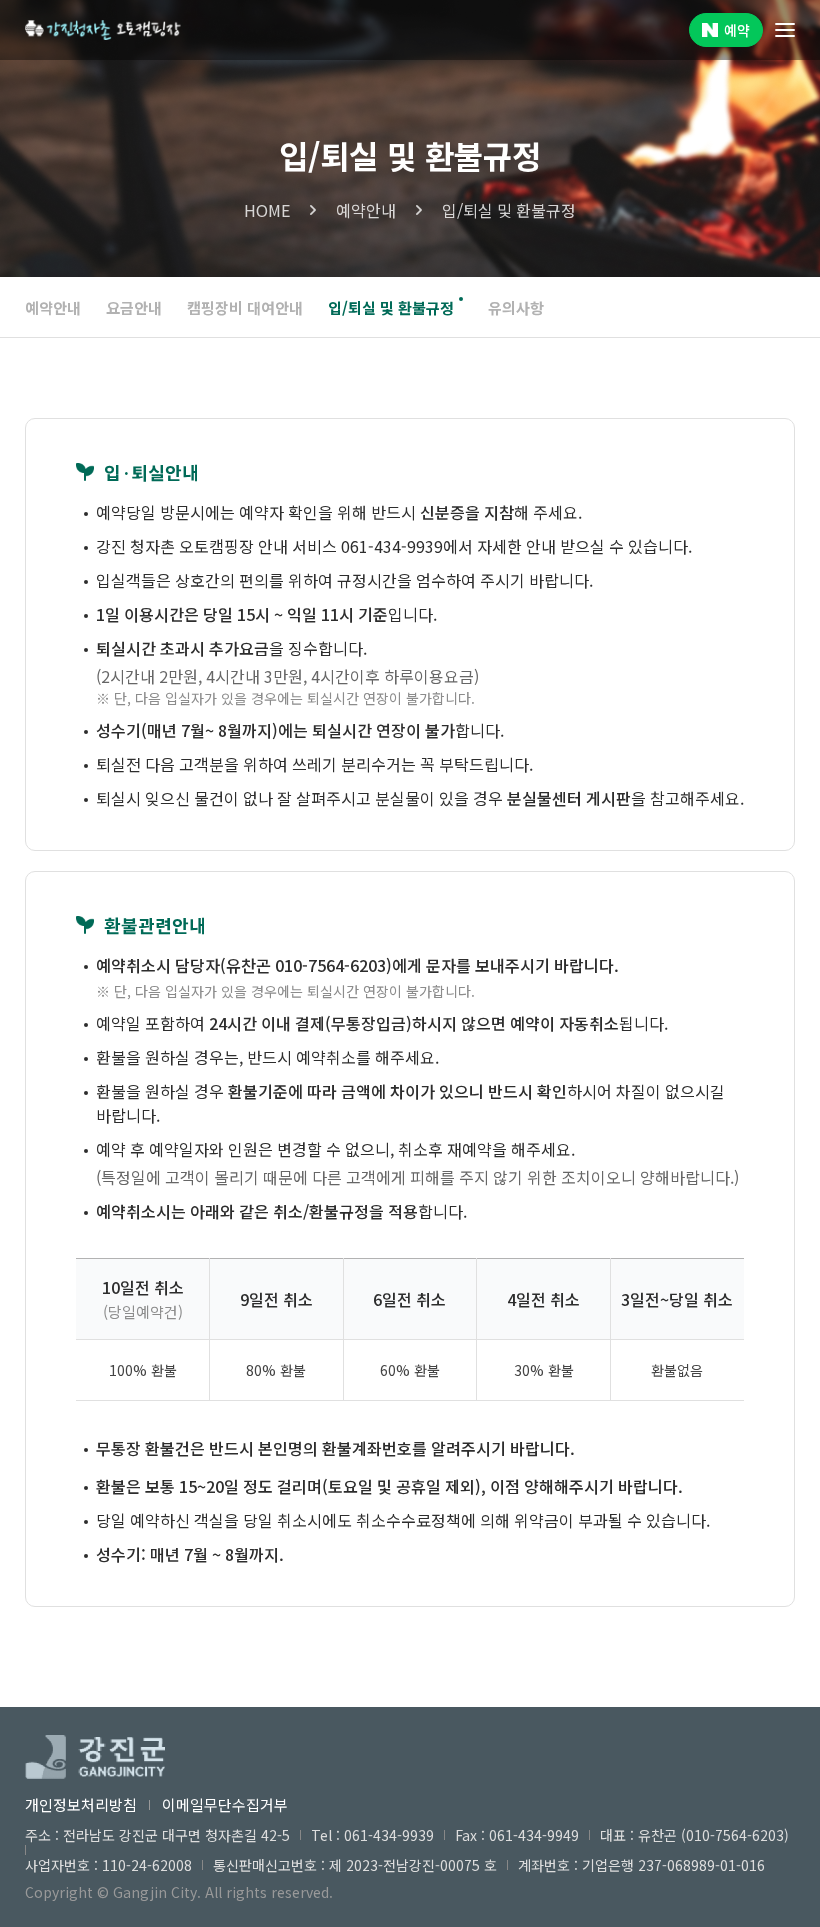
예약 (737, 30)
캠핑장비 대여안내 (245, 307)
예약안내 (53, 307)
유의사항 (516, 307)
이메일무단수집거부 (225, 1804)
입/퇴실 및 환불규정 (391, 307)
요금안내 (134, 307)
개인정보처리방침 (81, 1804)
